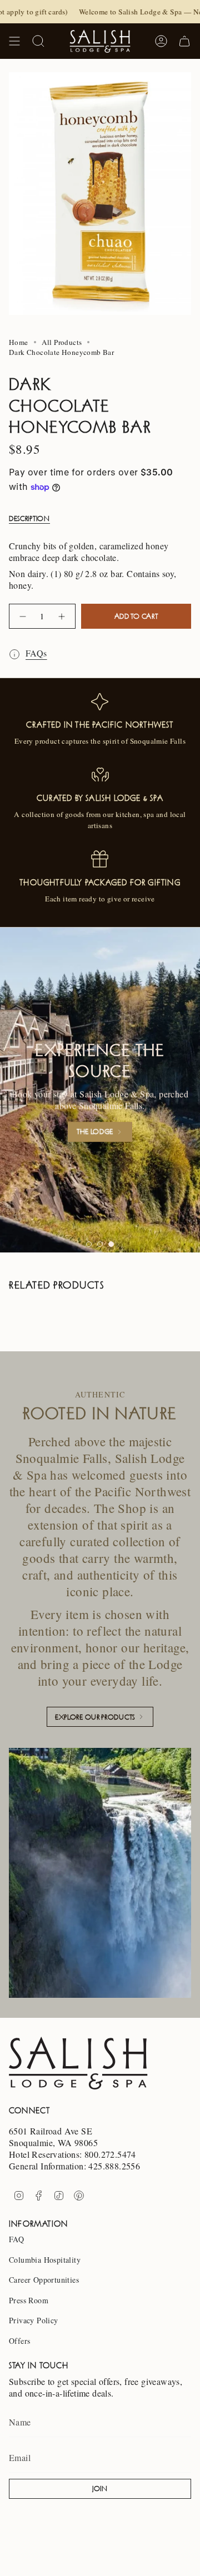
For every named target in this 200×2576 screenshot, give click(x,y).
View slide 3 (111, 1244)
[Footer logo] (78, 2063)
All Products (62, 342)
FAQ (16, 2239)
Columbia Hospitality (45, 2260)
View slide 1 (89, 1244)
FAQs (36, 653)
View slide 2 (100, 1244)
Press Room (29, 2300)
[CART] (184, 41)
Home (19, 342)
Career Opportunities (44, 2280)
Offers (19, 2341)
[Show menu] (14, 41)
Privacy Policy (34, 2320)
